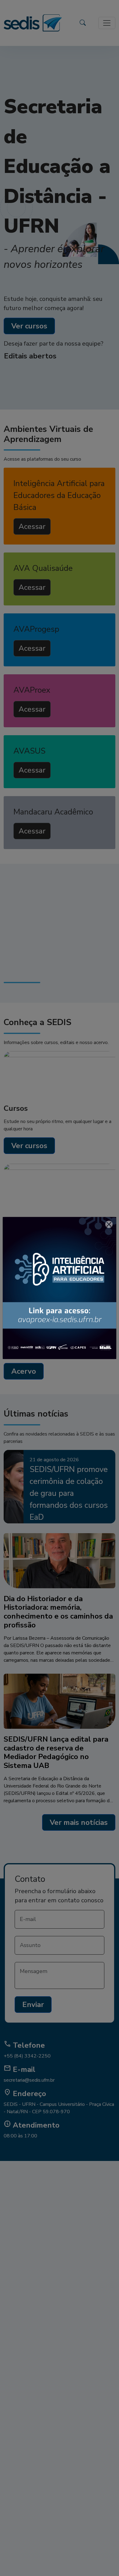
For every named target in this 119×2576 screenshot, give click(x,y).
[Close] (109, 1224)
